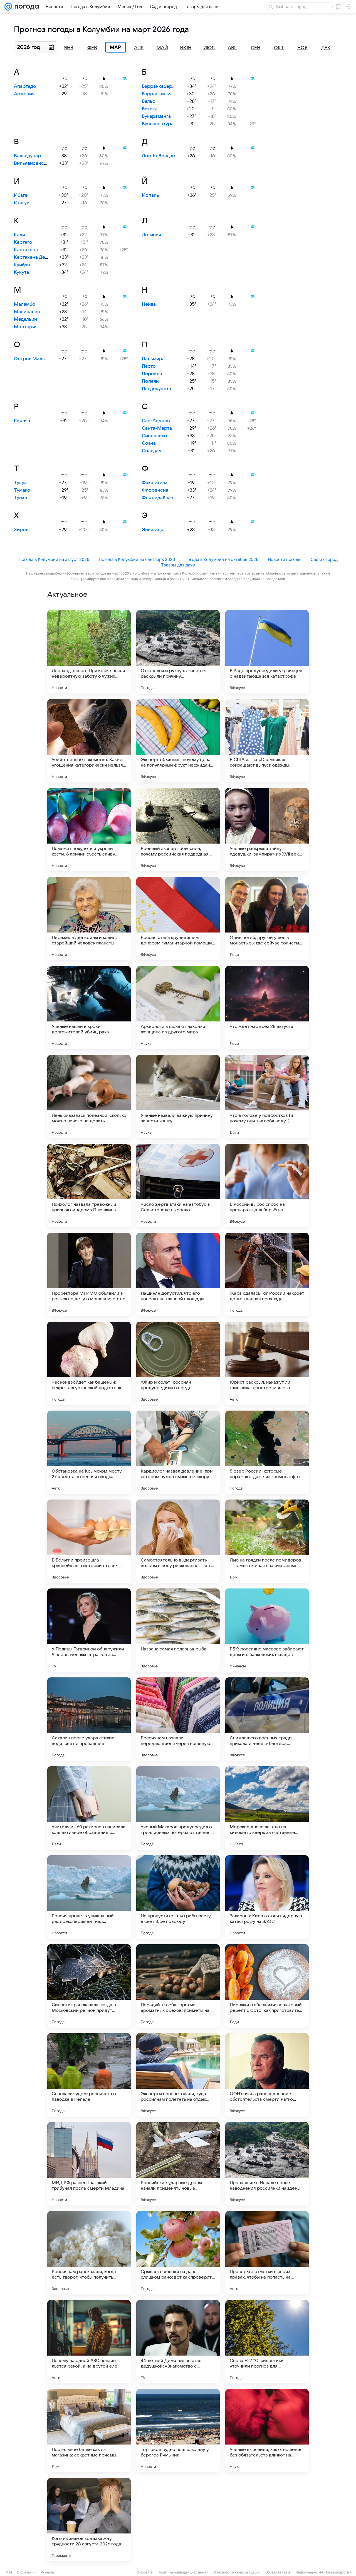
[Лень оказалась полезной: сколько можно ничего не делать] (89, 1096)
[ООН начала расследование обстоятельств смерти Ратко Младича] (267, 2075)
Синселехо (154, 436)
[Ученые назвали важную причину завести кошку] (178, 1096)
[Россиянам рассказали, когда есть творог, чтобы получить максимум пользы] (89, 2253)
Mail (9, 2572)
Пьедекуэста (156, 389)
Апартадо (25, 86)
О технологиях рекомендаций (237, 2572)
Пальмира (153, 359)
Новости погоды (285, 559)
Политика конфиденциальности (183, 2572)
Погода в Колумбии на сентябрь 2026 (137, 559)
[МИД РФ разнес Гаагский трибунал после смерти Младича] (89, 2164)
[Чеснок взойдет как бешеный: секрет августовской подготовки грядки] (89, 1363)
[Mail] (8, 7)
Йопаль (150, 195)
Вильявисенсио (32, 163)
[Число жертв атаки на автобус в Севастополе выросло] (178, 1185)
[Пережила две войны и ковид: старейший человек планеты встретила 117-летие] (89, 919)
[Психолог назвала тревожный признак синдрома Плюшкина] (89, 1185)
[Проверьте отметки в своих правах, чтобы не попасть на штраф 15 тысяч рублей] (267, 2253)
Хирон (21, 530)
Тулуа (20, 483)
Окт (279, 48)
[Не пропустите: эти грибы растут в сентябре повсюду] (178, 1897)
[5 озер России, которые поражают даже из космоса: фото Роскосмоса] (267, 1452)
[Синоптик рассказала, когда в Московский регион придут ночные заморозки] (89, 1986)
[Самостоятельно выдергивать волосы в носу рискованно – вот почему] (178, 1541)
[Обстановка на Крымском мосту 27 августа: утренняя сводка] (89, 1452)
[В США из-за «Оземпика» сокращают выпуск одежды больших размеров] (267, 741)
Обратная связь (278, 2572)
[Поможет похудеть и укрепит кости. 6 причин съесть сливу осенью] (89, 830)
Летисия (151, 235)
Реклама (47, 2572)
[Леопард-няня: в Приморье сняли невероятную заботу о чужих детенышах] (89, 652)
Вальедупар (27, 156)
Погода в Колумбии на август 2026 (54, 559)
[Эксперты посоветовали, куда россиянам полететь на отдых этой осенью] (178, 2075)
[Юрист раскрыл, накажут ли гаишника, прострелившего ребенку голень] (267, 1363)
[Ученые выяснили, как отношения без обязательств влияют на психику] (267, 2431)
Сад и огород (324, 559)
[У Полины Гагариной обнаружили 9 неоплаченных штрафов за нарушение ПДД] (89, 1630)
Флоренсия (155, 490)
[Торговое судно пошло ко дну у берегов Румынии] (178, 2431)
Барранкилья (157, 94)
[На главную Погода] (26, 7)
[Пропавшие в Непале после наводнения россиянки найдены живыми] (267, 2164)
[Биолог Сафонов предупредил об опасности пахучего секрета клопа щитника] (267, 2520)
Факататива (155, 483)
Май (162, 48)
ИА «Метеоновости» (335, 2572)
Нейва (149, 304)
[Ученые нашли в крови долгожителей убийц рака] (89, 1008)
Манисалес (27, 312)
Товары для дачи (178, 565)
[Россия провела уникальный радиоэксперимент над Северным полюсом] (89, 1897)
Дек (326, 48)
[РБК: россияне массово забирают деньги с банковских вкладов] (267, 1630)
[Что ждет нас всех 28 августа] (267, 1008)
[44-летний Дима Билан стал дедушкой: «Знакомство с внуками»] (178, 2342)
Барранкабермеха (163, 86)
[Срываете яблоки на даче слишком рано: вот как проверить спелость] (178, 2253)
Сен (256, 48)
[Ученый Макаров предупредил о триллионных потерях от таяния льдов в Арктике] (178, 1808)
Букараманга (156, 116)
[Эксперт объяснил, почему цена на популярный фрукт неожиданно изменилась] (178, 741)
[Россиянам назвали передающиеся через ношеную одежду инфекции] (178, 1719)
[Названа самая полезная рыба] (178, 1630)
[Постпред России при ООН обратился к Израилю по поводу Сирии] (178, 2520)
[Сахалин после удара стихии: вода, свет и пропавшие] (89, 1719)
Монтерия (26, 327)
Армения (24, 94)
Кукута (21, 272)
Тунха (20, 498)
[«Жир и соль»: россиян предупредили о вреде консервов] (178, 1363)
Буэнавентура (158, 124)
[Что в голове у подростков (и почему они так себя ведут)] (267, 1096)
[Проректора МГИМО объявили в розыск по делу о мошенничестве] (89, 1274)
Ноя (302, 48)
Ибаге (21, 195)
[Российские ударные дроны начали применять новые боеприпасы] (178, 2164)
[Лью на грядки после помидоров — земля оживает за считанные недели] (267, 1541)
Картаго (23, 242)
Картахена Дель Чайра (39, 257)
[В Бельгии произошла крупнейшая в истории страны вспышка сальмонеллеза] (89, 1541)
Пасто (149, 366)
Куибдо (22, 265)
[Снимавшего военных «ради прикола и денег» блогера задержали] (267, 1719)
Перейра (152, 374)
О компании (26, 2572)
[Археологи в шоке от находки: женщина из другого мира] (178, 1008)
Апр (139, 48)
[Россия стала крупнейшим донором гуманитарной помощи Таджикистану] (178, 919)
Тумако (22, 490)
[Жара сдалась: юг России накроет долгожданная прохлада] (267, 1274)
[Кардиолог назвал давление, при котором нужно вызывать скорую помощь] (178, 1452)
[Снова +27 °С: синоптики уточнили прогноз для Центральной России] (267, 2342)
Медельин (25, 319)
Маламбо (25, 304)
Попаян (150, 381)
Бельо (149, 101)
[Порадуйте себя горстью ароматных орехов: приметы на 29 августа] (178, 1986)
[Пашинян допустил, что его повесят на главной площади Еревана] (178, 1274)
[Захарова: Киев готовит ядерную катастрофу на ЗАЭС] (267, 1897)
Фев (92, 48)
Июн (186, 48)
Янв (69, 48)
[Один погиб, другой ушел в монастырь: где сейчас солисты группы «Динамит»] (267, 919)
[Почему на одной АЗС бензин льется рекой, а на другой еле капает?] (89, 2342)
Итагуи (22, 203)
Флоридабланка (160, 498)
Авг (232, 48)
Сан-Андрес (156, 421)
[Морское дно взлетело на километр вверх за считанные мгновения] (267, 1808)
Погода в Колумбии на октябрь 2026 (221, 559)
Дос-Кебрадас (158, 156)
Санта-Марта (157, 428)
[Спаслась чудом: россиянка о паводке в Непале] (89, 2075)
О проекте (145, 2572)
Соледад (152, 451)
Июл (209, 48)
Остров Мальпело (35, 359)
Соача (149, 443)
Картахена (26, 250)
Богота (150, 109)
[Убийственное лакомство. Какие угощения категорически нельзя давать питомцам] (89, 741)
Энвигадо (153, 530)
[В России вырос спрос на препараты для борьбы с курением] (267, 1185)
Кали (19, 235)
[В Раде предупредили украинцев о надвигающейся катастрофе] (267, 652)
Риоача (22, 421)
